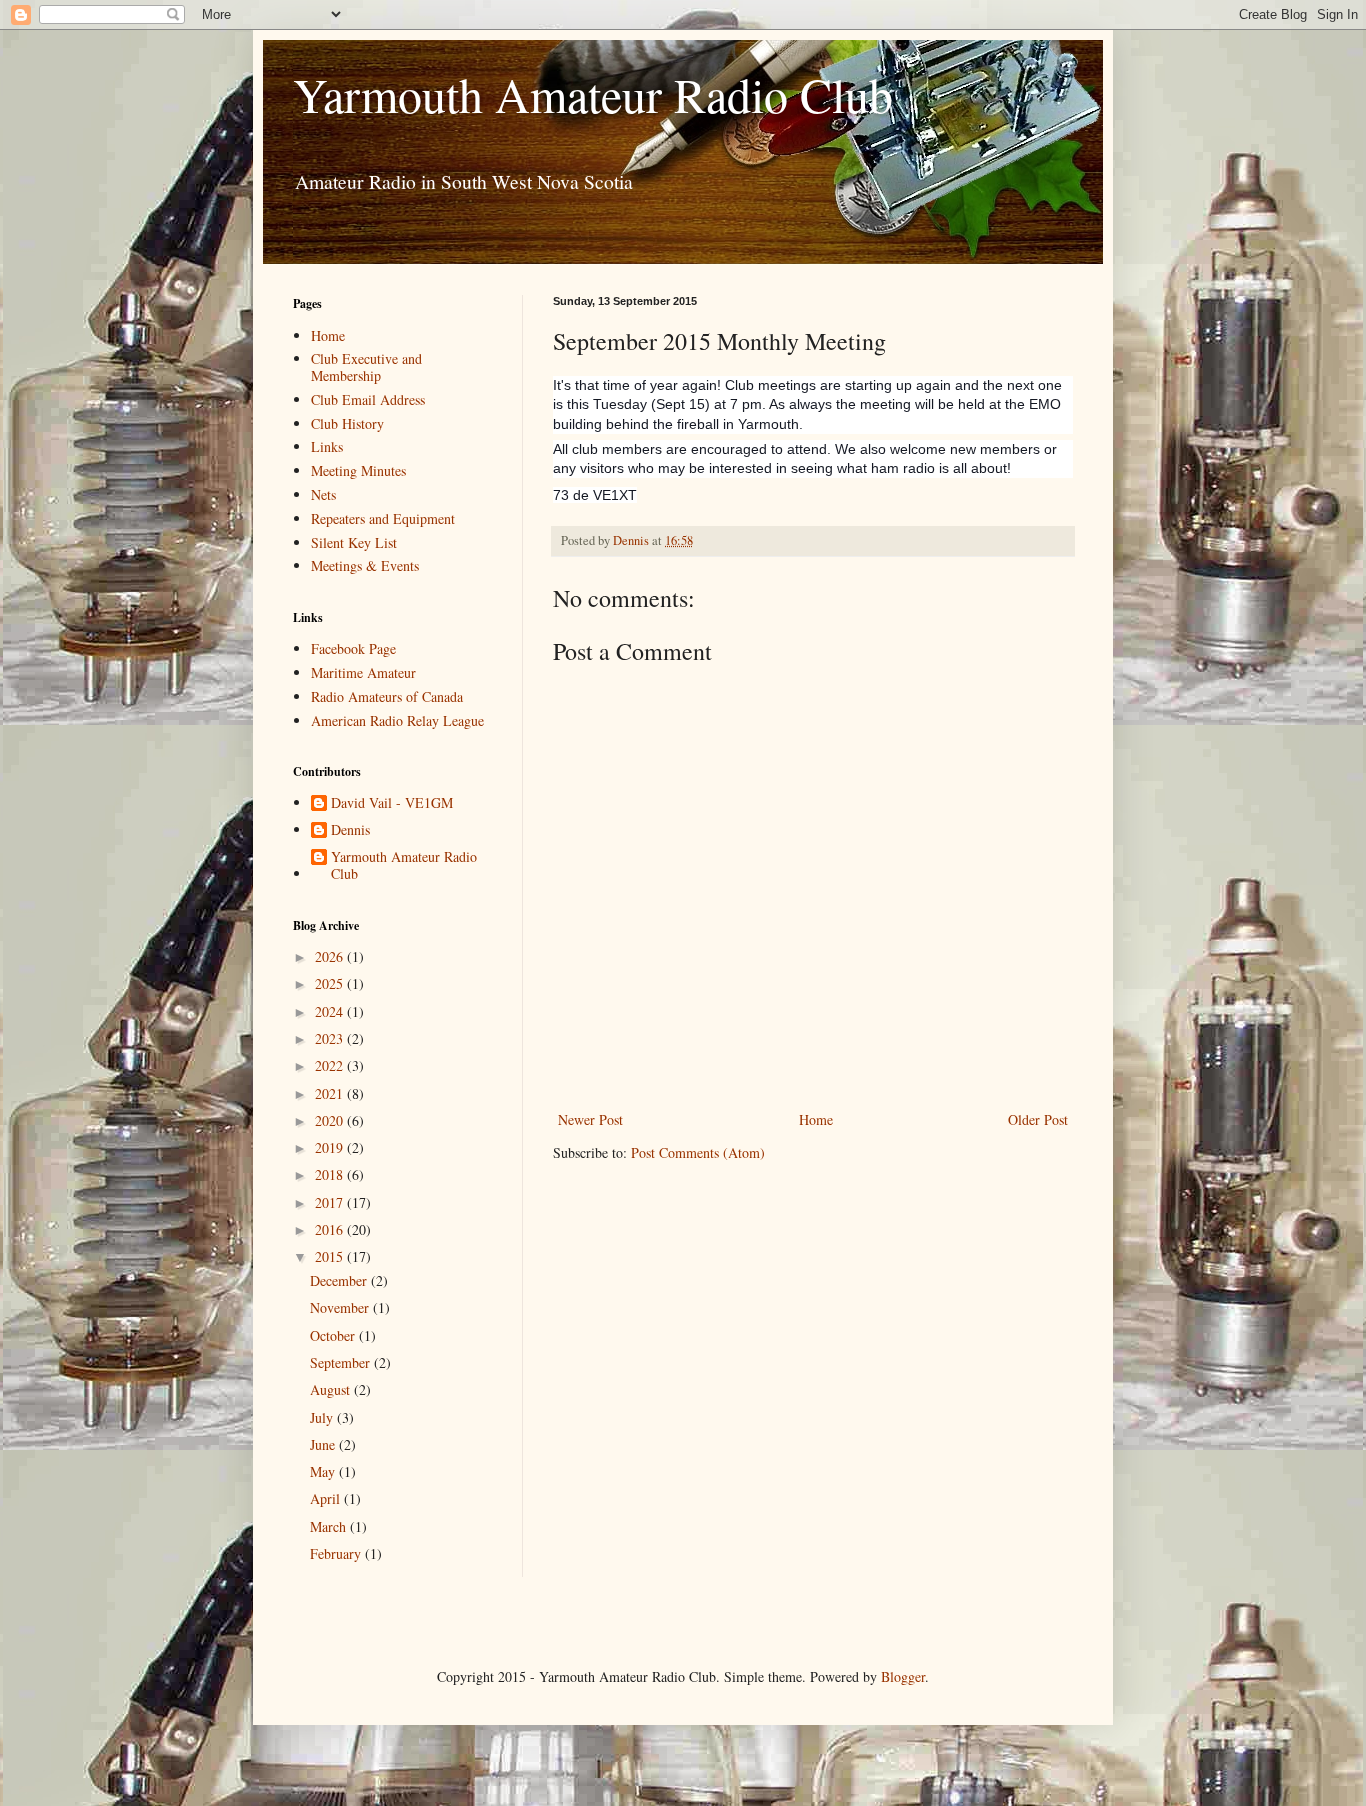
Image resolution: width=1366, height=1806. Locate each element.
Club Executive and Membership (366, 367)
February (337, 1553)
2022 (331, 1065)
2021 (331, 1093)
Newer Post (590, 1119)
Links (327, 446)
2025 (331, 983)
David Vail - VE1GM (392, 803)
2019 (331, 1147)
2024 (331, 1011)
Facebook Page (353, 648)
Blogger (903, 1676)
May (324, 1471)
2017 (331, 1202)
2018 (331, 1174)
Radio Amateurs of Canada (387, 696)
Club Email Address (368, 399)
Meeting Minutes (358, 470)
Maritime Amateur (363, 672)
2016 (331, 1229)
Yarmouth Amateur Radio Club (593, 94)
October (334, 1335)
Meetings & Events (365, 565)
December (340, 1280)
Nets (323, 494)
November (341, 1307)
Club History (347, 423)
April (327, 1498)
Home (816, 1119)
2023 (331, 1038)
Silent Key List (354, 542)
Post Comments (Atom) (698, 1152)
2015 (331, 1256)
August (332, 1389)
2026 (331, 956)
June (324, 1444)
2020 (331, 1120)
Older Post (1038, 1119)
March (330, 1526)
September (342, 1362)
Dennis (350, 830)
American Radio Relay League (397, 720)
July (323, 1417)
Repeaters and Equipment (383, 518)
